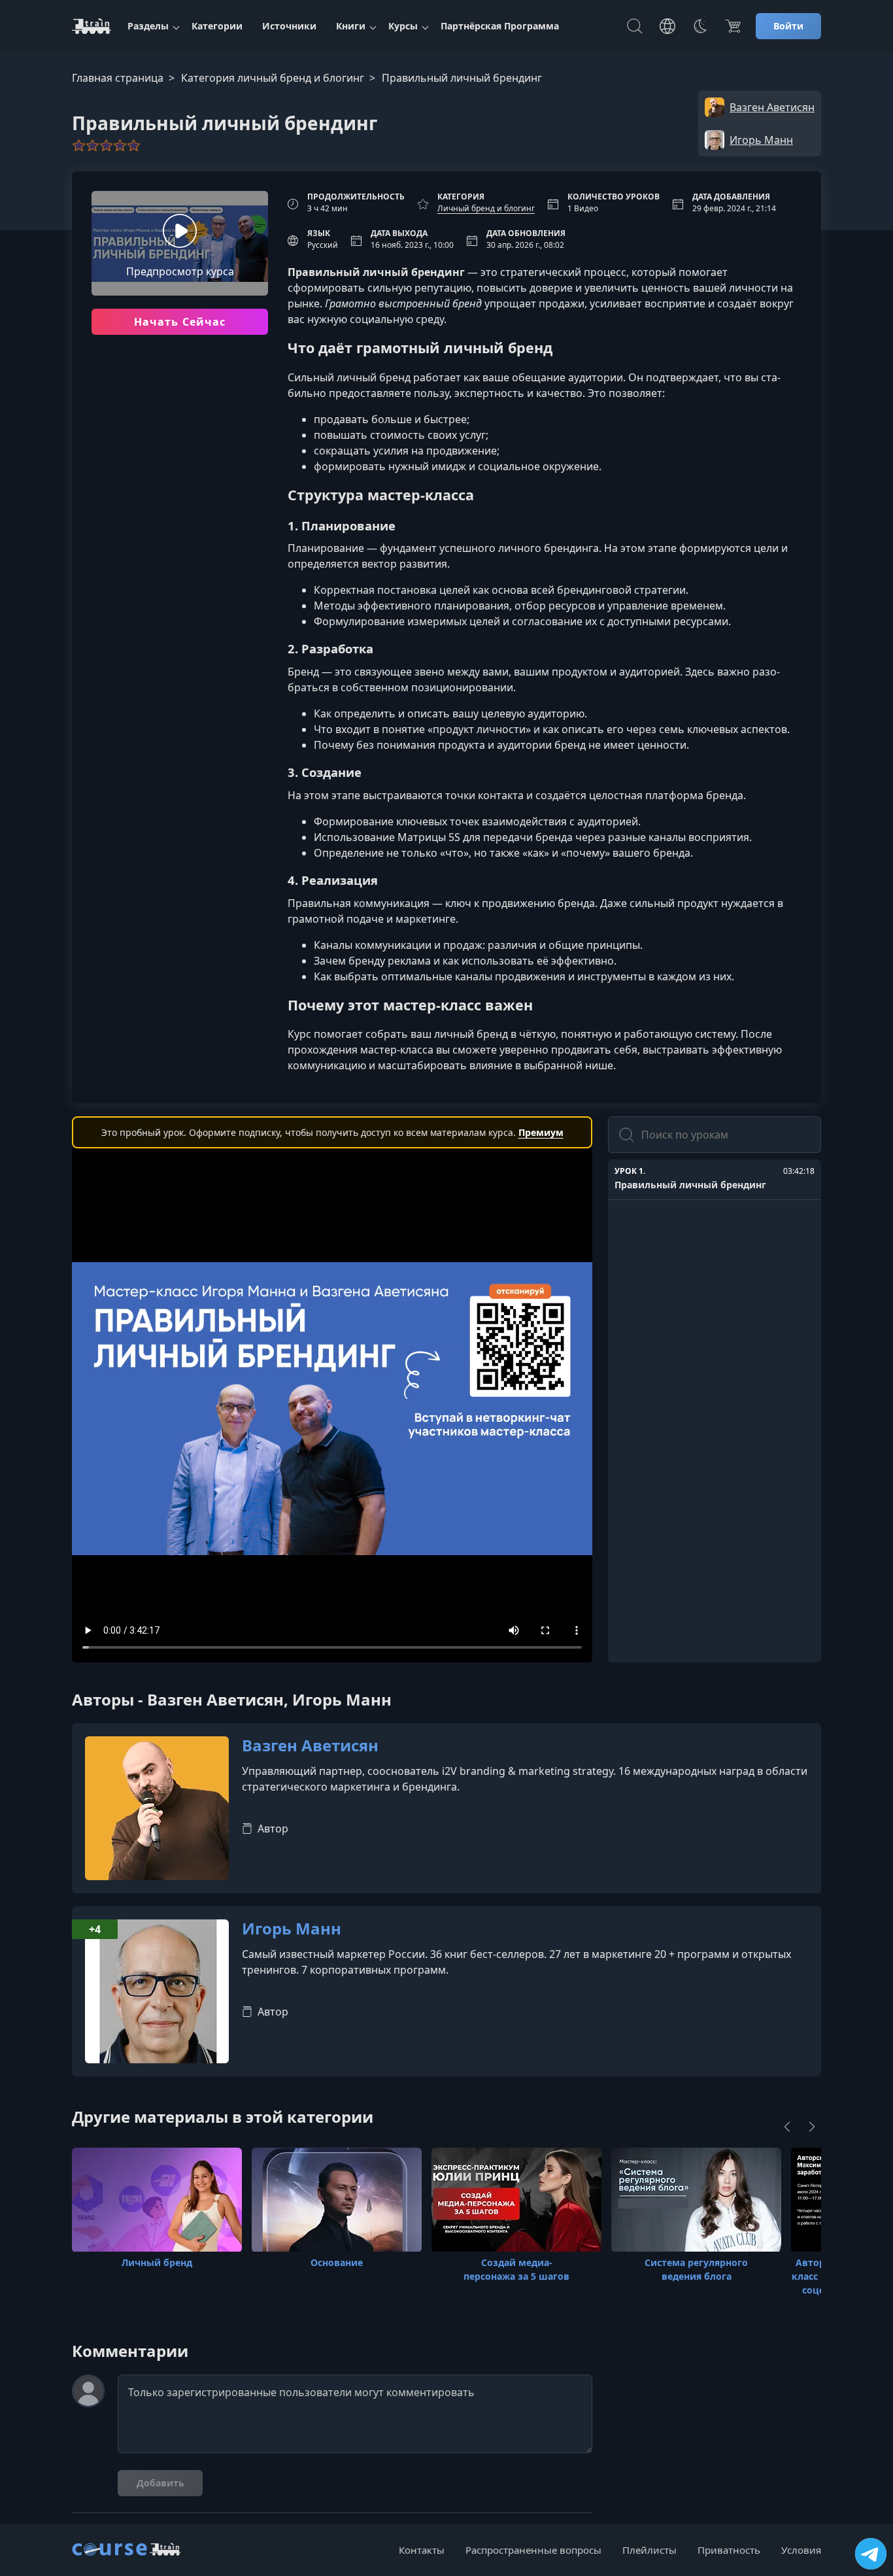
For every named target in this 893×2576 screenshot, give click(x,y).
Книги (351, 26)
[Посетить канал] (871, 2554)
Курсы (403, 26)
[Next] (812, 2127)
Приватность (729, 2550)
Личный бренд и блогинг (486, 208)
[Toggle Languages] (667, 26)
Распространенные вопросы (533, 2550)
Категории (217, 26)
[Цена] (733, 26)
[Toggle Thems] (700, 26)
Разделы (148, 26)
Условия (801, 2550)
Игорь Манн (292, 1929)
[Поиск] (635, 26)
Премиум (541, 1132)
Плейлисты (649, 2550)
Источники (289, 26)
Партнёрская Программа (500, 26)
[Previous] (787, 2127)
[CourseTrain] (92, 26)
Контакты (422, 2550)
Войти (788, 26)
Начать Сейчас (180, 322)
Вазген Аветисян (310, 1746)
